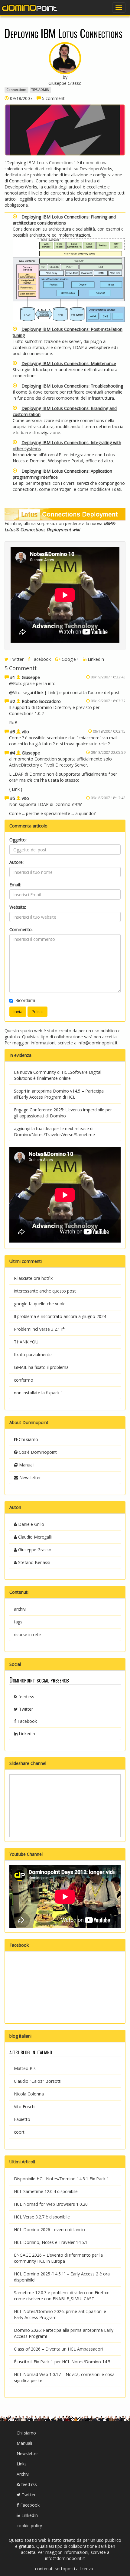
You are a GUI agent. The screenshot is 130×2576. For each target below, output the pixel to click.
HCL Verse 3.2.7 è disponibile (42, 2217)
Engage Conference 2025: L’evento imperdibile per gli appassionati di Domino (63, 1113)
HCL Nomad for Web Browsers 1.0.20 (51, 2204)
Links (22, 2464)
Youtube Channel (26, 1854)
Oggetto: (18, 840)
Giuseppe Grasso (34, 1550)
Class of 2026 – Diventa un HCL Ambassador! (58, 2349)
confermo (24, 1380)
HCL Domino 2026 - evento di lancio (49, 2230)
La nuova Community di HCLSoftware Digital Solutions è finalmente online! (58, 1075)
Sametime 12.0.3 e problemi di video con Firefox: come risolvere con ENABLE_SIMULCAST (62, 2296)
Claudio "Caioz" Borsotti (38, 2081)
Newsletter (29, 1478)
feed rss (26, 1697)
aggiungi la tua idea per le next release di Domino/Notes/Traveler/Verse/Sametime (54, 1132)
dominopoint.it (30, 8)
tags (18, 1622)
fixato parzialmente (33, 1355)
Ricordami (25, 1000)
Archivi (23, 2474)
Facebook (41, 659)
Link (51, 692)
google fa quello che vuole (40, 1304)
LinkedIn (95, 659)
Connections (16, 90)
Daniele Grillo (31, 1524)
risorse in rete (27, 1634)
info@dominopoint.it (98, 1043)
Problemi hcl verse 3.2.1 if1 (40, 1329)
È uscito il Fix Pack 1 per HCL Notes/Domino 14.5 (62, 2362)
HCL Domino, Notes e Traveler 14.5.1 (51, 2242)
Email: (15, 885)
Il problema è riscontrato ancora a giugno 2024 (60, 1316)
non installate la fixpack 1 (39, 1393)
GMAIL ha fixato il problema (41, 1367)
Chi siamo (28, 1439)
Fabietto (22, 2119)
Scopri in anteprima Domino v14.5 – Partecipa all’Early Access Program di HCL (59, 1094)
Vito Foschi (25, 2107)
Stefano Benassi (34, 1562)
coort (19, 2132)
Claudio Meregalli (34, 1537)
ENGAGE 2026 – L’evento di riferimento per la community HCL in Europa (58, 2258)
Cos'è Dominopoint (37, 1452)
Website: (18, 907)
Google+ (70, 659)
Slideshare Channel (28, 1763)
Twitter (16, 659)
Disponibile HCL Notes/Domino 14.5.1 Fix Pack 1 (62, 2179)
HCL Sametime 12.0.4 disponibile (46, 2191)
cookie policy (29, 2526)
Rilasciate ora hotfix (33, 1278)
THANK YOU (26, 1342)
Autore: (16, 862)
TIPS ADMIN (40, 90)
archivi (20, 1609)
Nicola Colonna (29, 2094)
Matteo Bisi (25, 2068)
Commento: (21, 929)
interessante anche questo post (45, 1291)
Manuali (26, 1465)
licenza (87, 2569)
